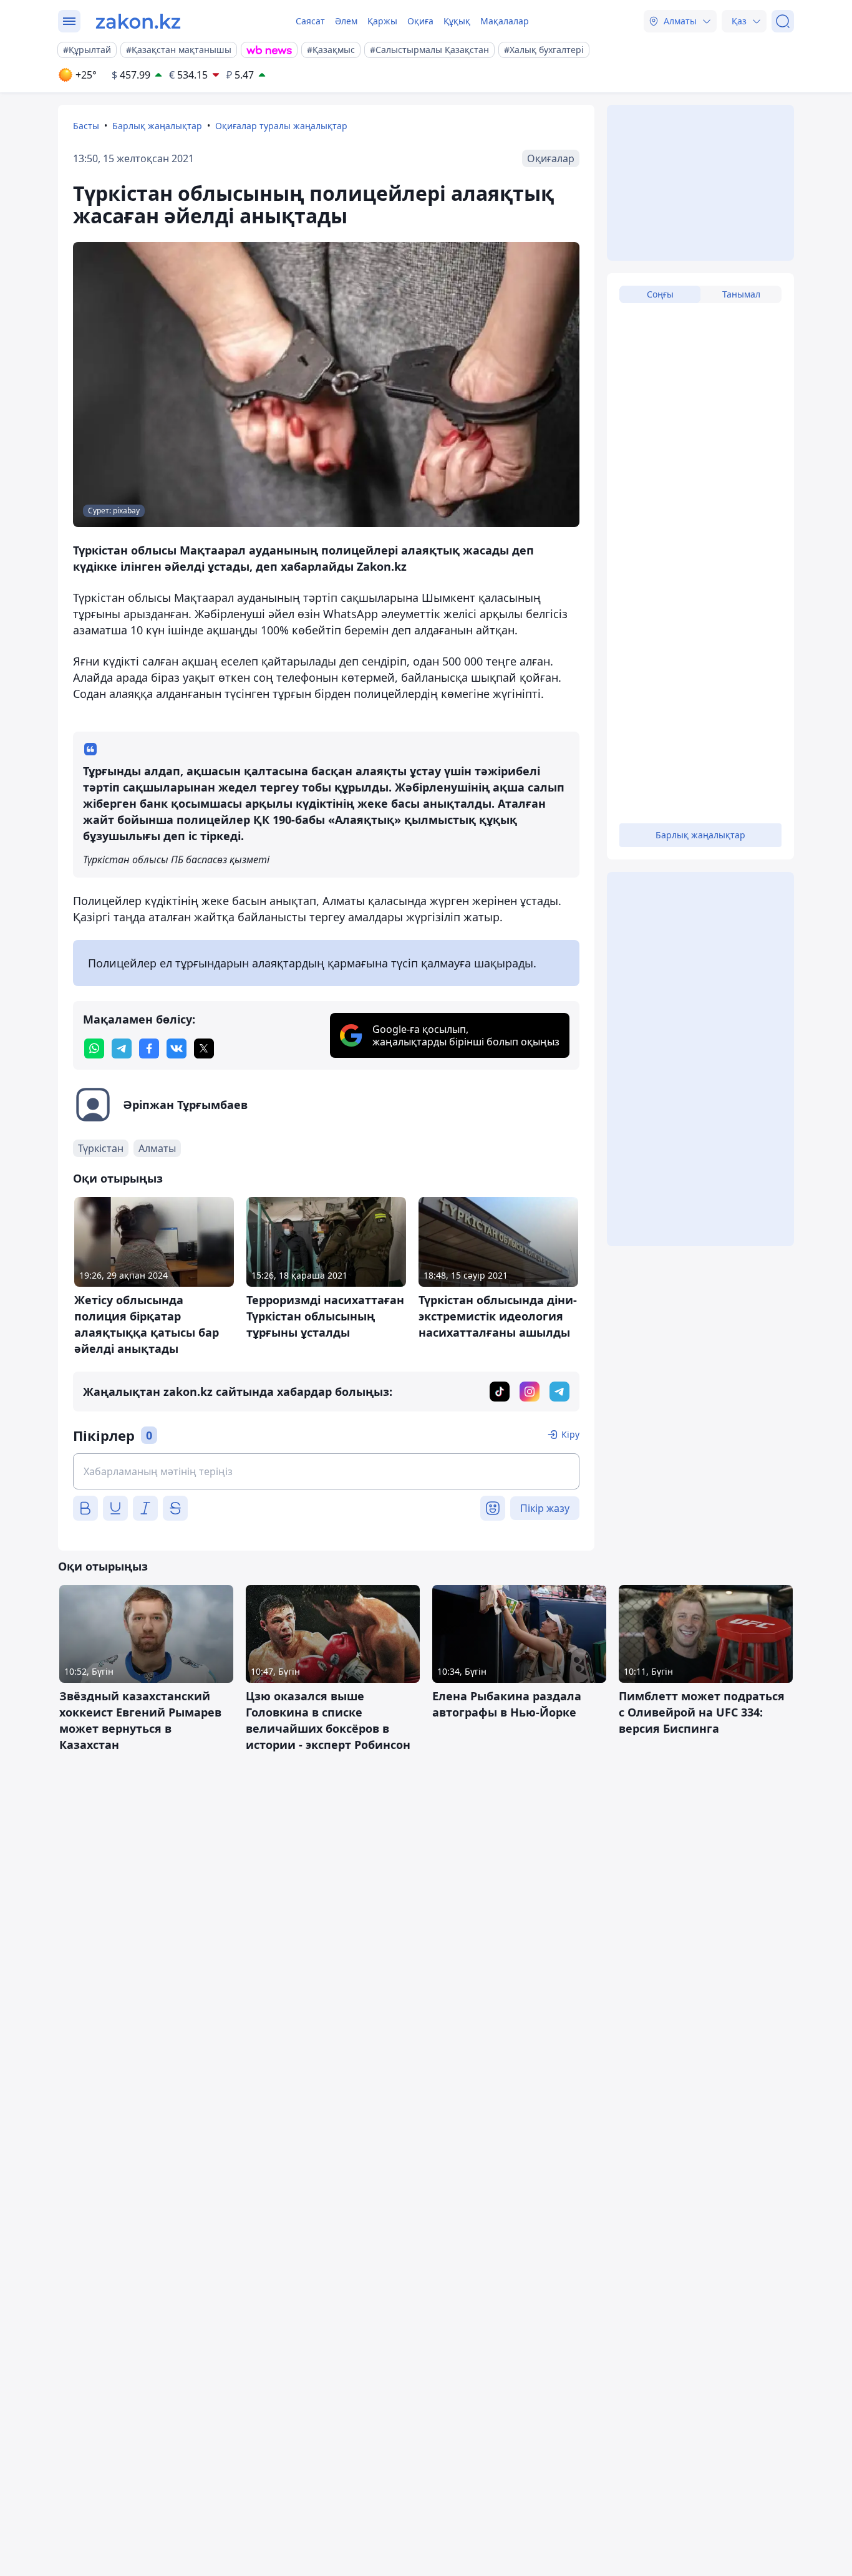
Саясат (310, 21)
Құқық (457, 21)
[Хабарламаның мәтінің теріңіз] (326, 1471)
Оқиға (420, 21)
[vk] (177, 1048)
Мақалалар (505, 21)
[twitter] (204, 1048)
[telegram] (122, 1048)
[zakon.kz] (138, 21)
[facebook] (149, 1048)
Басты (86, 126)
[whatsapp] (94, 1048)
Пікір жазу (545, 1508)
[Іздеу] (783, 21)
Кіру (570, 1434)
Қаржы (382, 21)
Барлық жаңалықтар (157, 126)
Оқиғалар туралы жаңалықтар (281, 126)
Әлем (346, 21)
